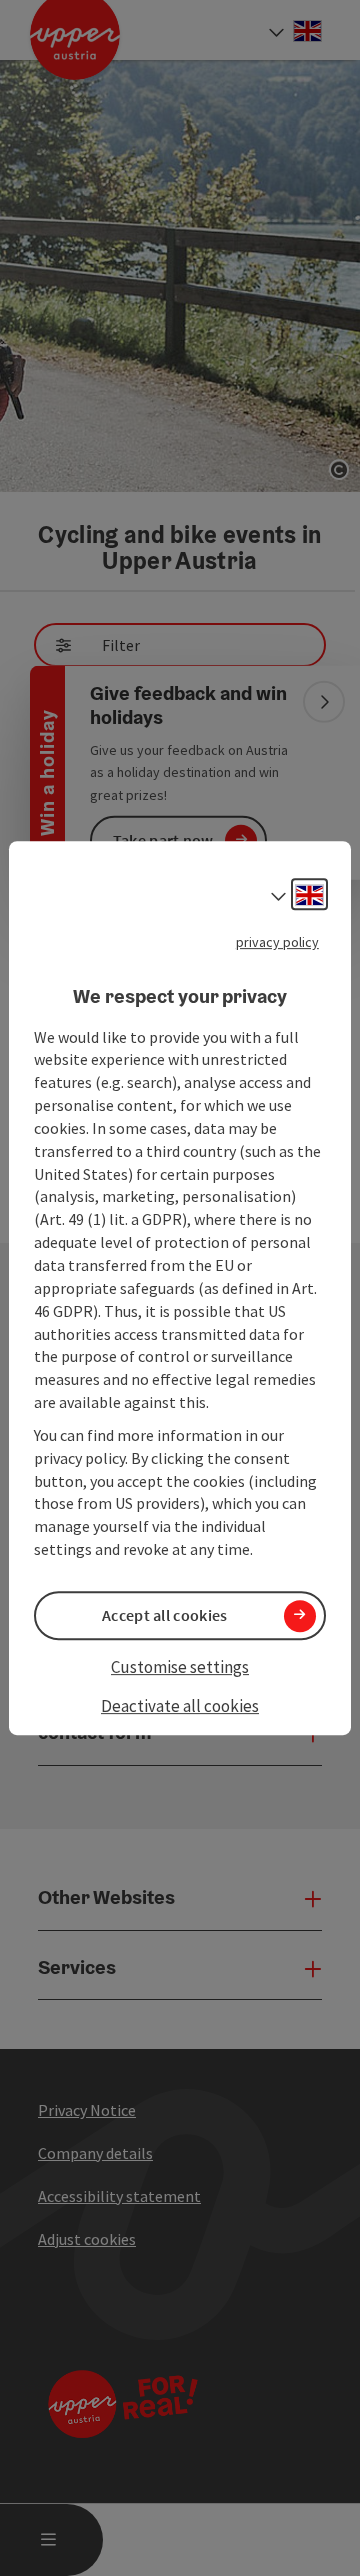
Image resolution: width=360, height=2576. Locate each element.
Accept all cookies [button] (164, 1615)
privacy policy (277, 942)
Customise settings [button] (180, 1667)
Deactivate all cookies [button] (180, 1707)
